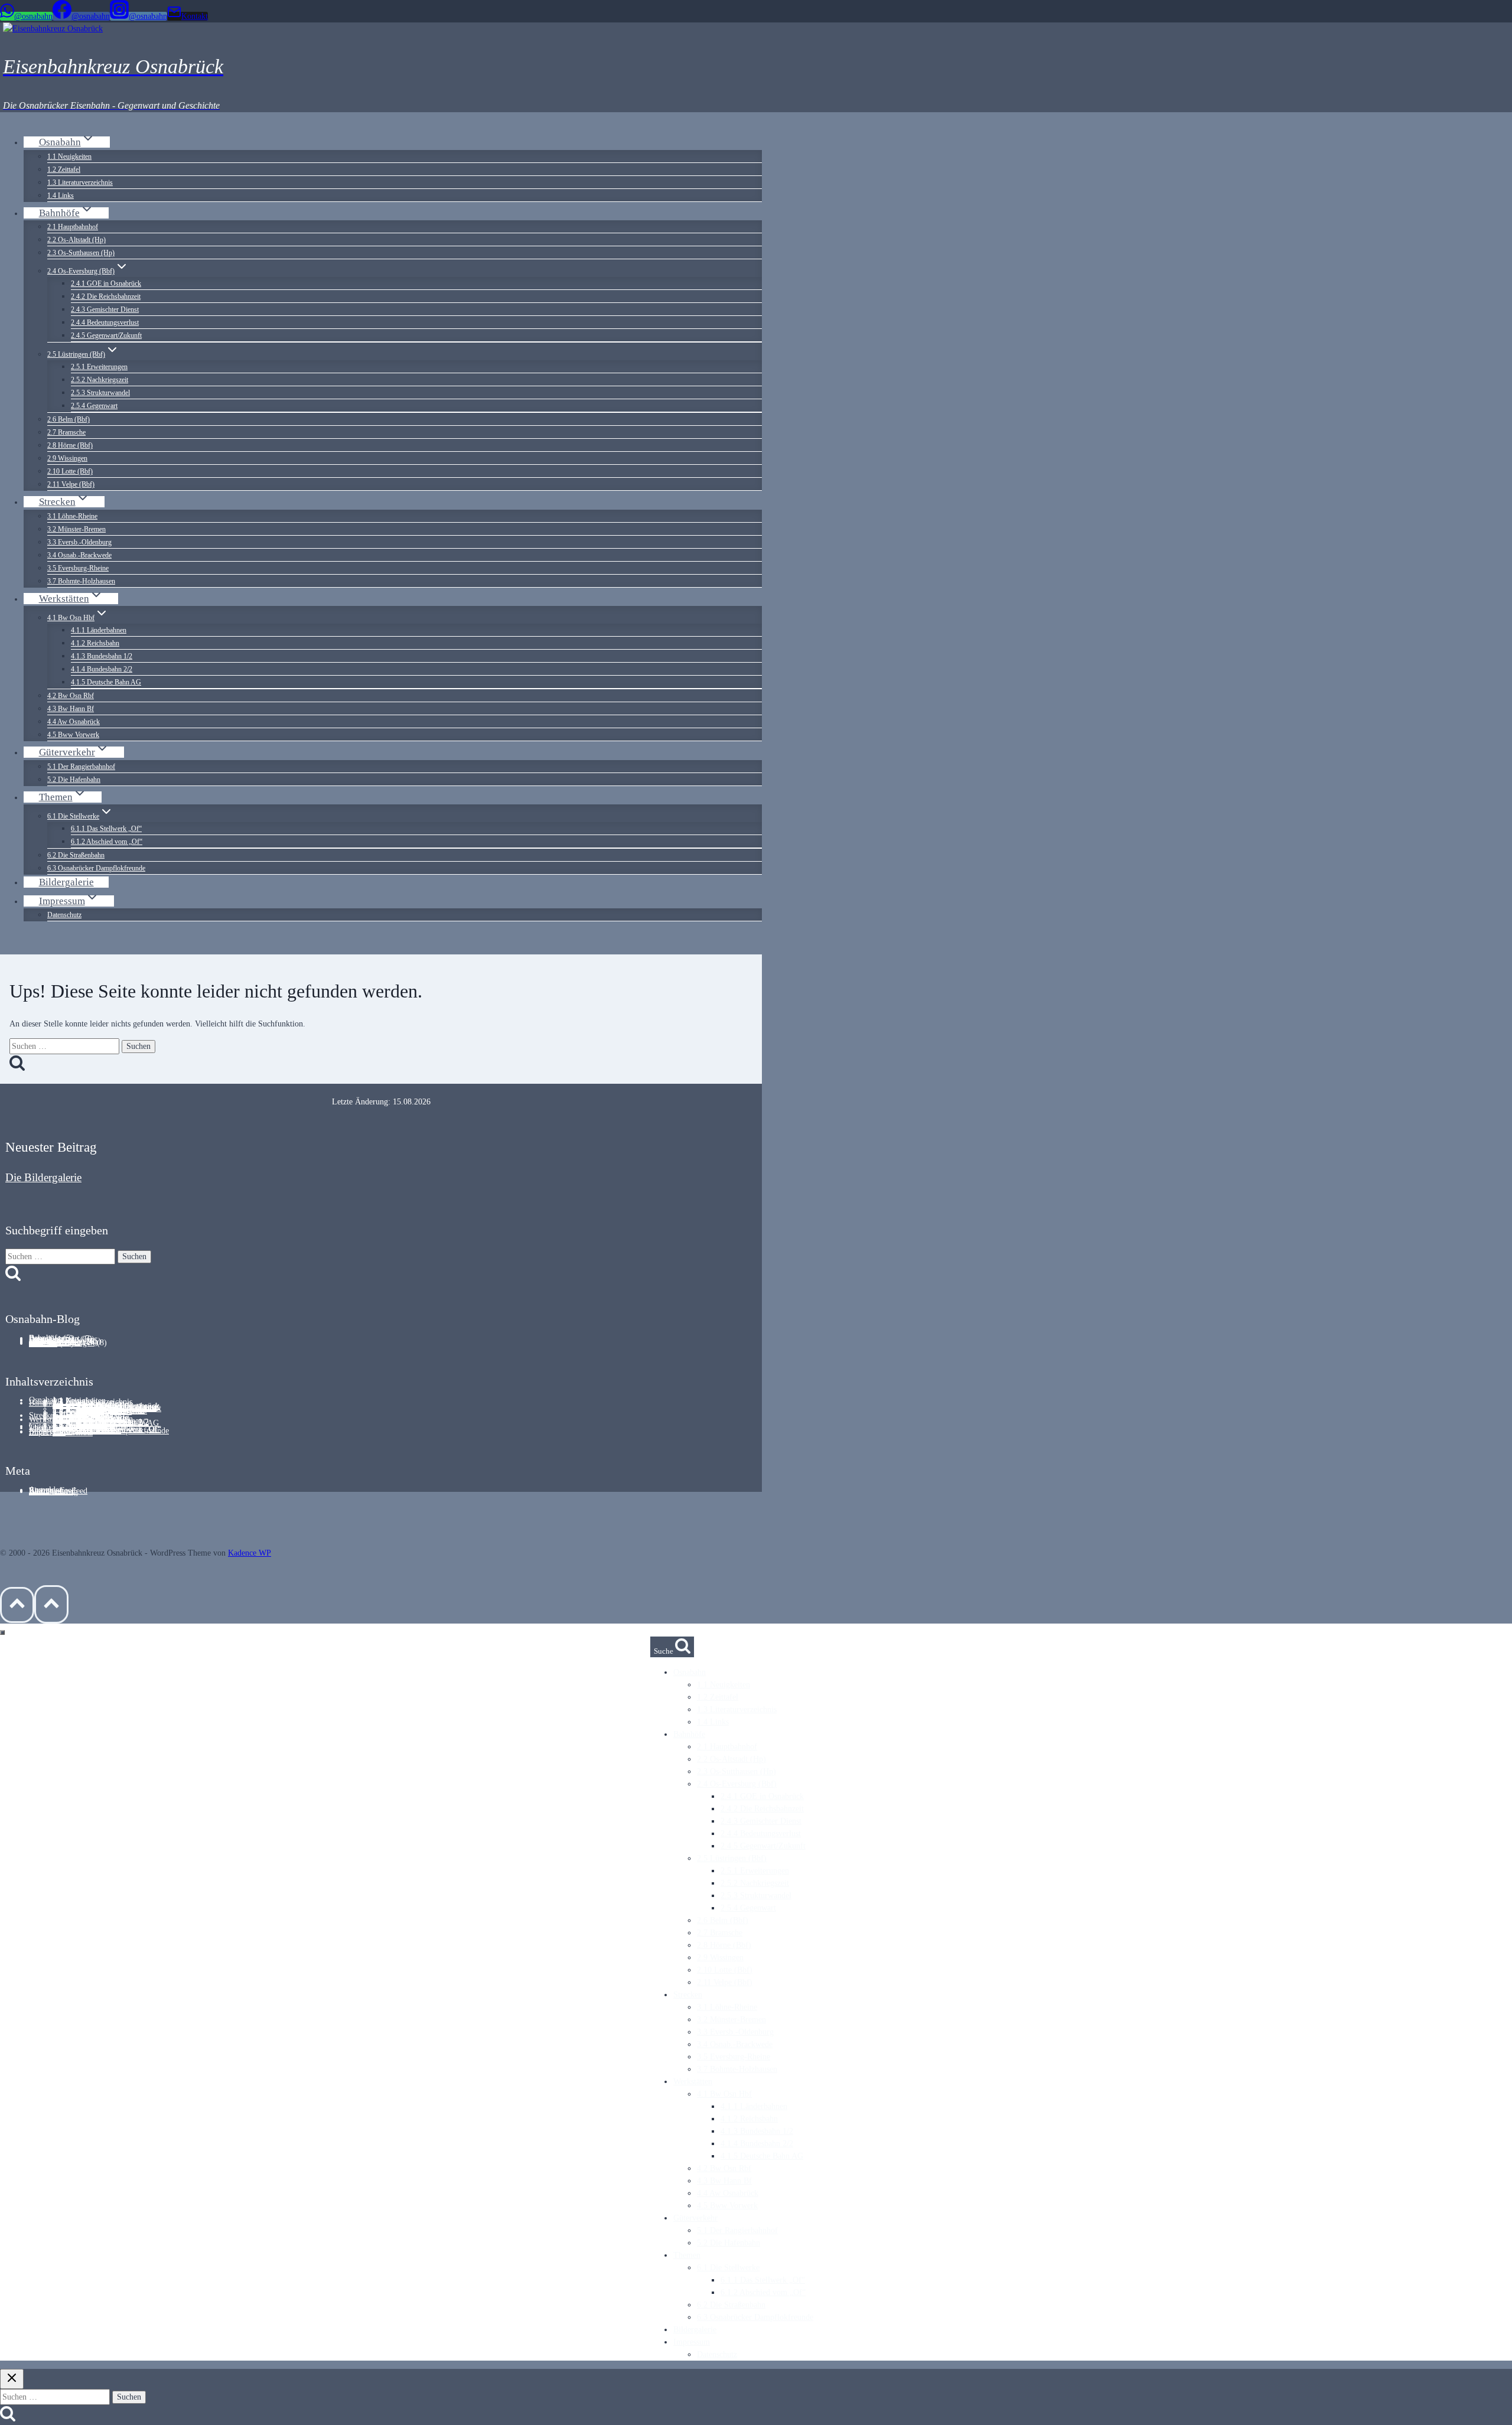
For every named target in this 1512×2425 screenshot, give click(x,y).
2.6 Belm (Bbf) (69, 419)
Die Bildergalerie (43, 1177)
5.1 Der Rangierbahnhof (81, 767)
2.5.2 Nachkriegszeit (100, 380)
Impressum (47, 1432)
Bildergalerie (66, 882)
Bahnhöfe (689, 1734)
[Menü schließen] (2, 1632)
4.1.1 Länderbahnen (99, 630)
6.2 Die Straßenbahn (76, 855)
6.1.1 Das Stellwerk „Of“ (106, 829)
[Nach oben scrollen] (17, 1605)
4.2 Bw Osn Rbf (71, 696)
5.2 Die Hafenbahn (74, 780)
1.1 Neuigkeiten (69, 157)
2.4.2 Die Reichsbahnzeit (106, 296)
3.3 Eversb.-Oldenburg (79, 542)
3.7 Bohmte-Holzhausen (81, 581)
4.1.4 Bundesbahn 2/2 (102, 669)
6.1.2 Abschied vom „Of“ (107, 842)
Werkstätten (48, 1420)
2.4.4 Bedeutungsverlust (105, 322)
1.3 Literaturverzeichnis (80, 182)
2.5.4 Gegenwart (94, 406)
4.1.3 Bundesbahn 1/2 (102, 656)
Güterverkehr (695, 2218)
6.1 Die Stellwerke (728, 2268)
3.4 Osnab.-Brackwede (79, 555)
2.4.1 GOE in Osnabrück (106, 283)
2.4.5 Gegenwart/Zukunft (106, 335)
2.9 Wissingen (67, 458)
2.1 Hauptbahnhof (73, 227)
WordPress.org (53, 1492)
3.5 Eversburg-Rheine (78, 568)
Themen (687, 2255)
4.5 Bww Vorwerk (73, 735)
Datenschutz (64, 915)
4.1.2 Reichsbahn (95, 643)
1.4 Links (61, 195)
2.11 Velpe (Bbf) (71, 484)
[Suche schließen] (12, 2379)
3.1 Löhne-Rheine (72, 516)
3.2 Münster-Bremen (76, 529)
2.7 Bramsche (66, 432)
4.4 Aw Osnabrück (74, 722)
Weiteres (43, 1343)
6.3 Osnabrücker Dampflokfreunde (96, 868)
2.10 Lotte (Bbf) (70, 471)
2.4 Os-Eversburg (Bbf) (737, 1784)
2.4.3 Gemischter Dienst (105, 309)
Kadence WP (250, 1553)
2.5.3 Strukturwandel (100, 393)
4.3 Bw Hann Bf (71, 709)
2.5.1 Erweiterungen (99, 367)
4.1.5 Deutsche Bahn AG (106, 682)
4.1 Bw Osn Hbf (724, 2094)
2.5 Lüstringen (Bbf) (732, 1858)
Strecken (688, 1995)
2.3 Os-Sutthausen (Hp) (81, 253)
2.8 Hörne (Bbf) (70, 445)
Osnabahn (690, 1672)
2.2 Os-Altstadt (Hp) (76, 240)
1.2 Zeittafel (64, 170)
